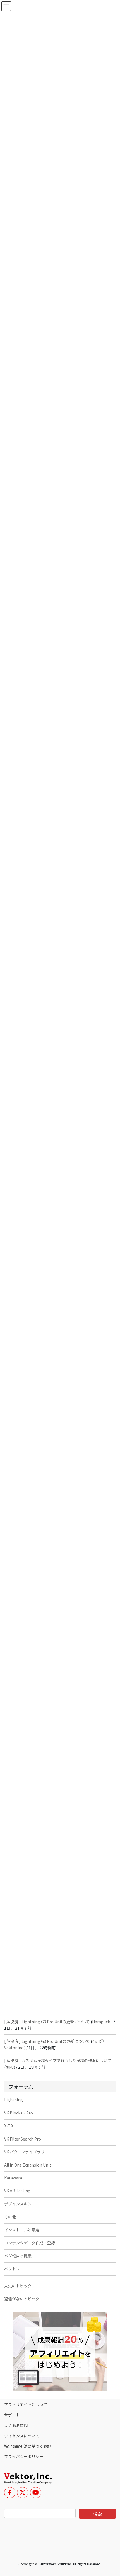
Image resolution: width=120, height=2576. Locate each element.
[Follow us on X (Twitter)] (23, 2493)
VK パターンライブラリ (24, 2152)
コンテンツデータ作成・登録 (30, 2243)
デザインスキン (18, 2204)
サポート (12, 2415)
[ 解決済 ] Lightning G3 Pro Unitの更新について (47, 2022)
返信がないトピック (22, 2299)
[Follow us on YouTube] (36, 2493)
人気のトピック (18, 2286)
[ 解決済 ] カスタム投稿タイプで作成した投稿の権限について (58, 2060)
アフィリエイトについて (26, 2404)
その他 (10, 2217)
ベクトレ (12, 2269)
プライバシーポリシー (24, 2456)
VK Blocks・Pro (19, 2113)
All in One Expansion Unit (28, 2165)
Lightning (14, 2100)
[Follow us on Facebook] (10, 2493)
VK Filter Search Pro (23, 2139)
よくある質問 (16, 2425)
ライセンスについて (22, 2436)
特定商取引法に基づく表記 (28, 2446)
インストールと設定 (22, 2230)
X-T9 (9, 2126)
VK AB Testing (17, 2191)
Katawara (13, 2178)
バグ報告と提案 (18, 2256)
